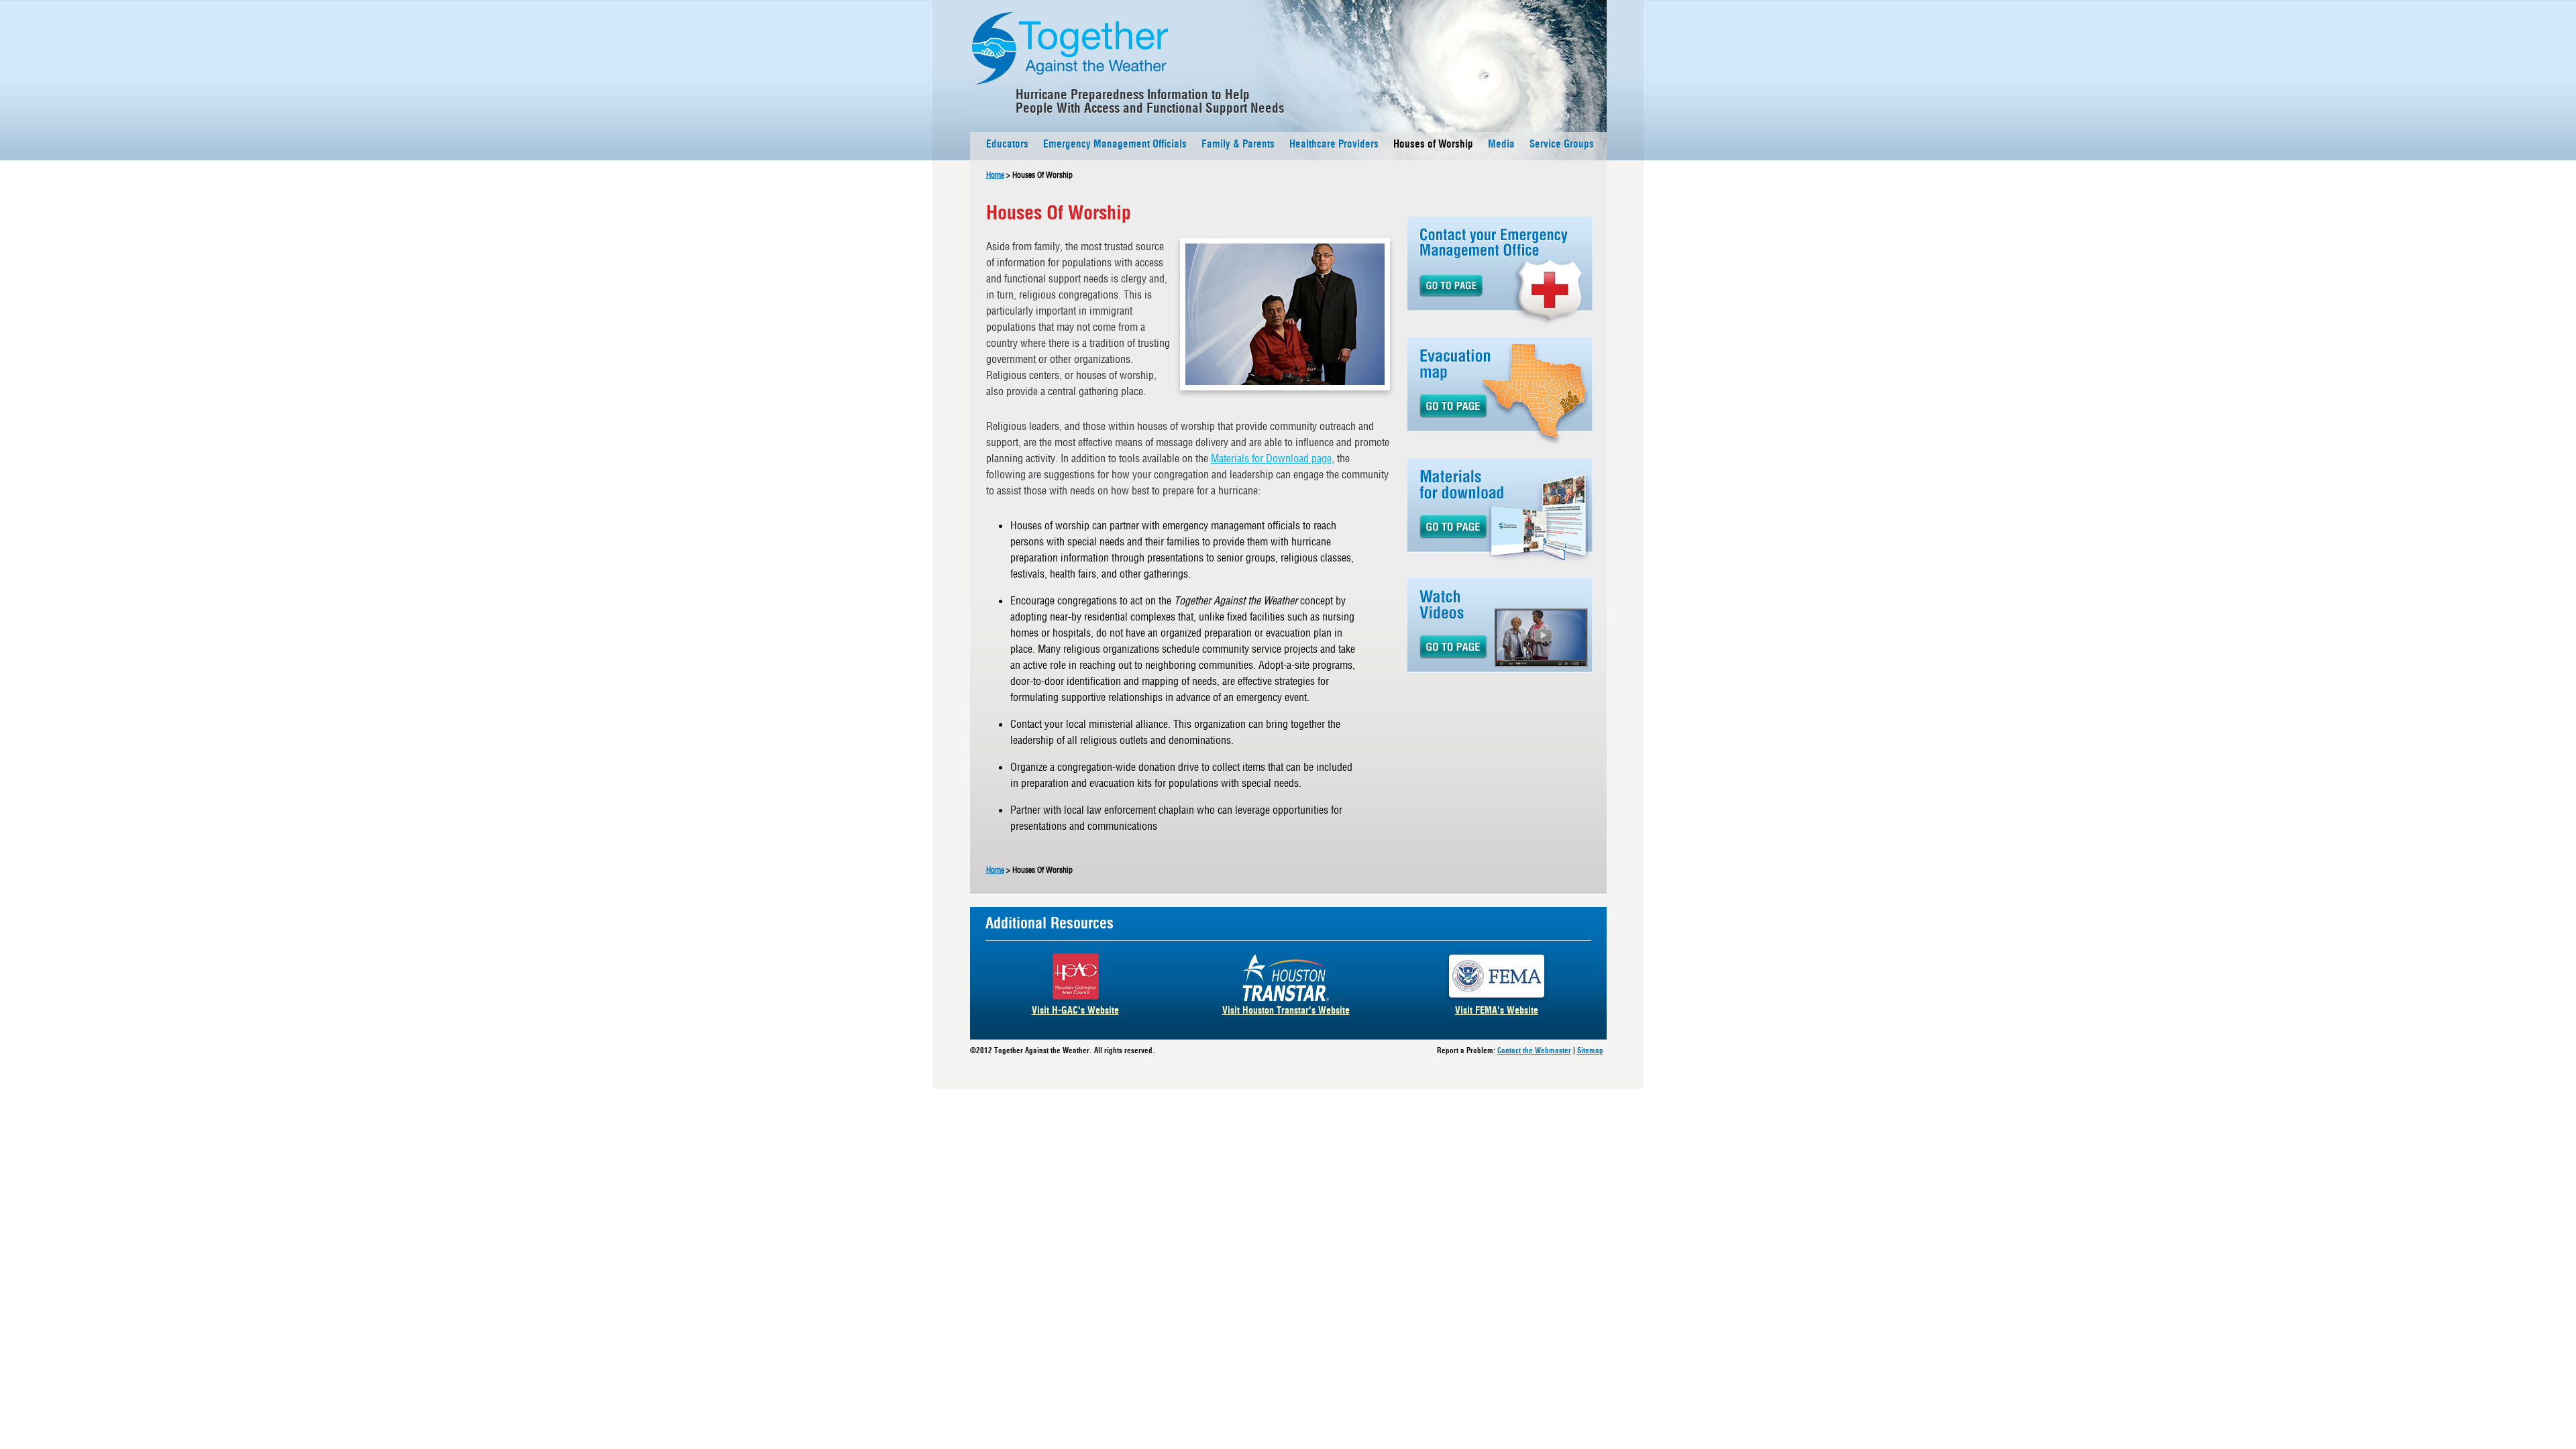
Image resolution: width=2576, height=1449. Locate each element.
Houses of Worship (1433, 145)
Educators (1007, 145)
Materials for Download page (1271, 458)
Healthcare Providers (1334, 145)
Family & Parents (1238, 145)
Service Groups (1562, 145)
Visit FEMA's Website (1497, 1012)
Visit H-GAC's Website (1075, 1012)
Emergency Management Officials (1115, 145)
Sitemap (1590, 1052)
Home (995, 175)
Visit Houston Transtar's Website (1286, 1012)
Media (1501, 145)
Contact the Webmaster (1534, 1052)
